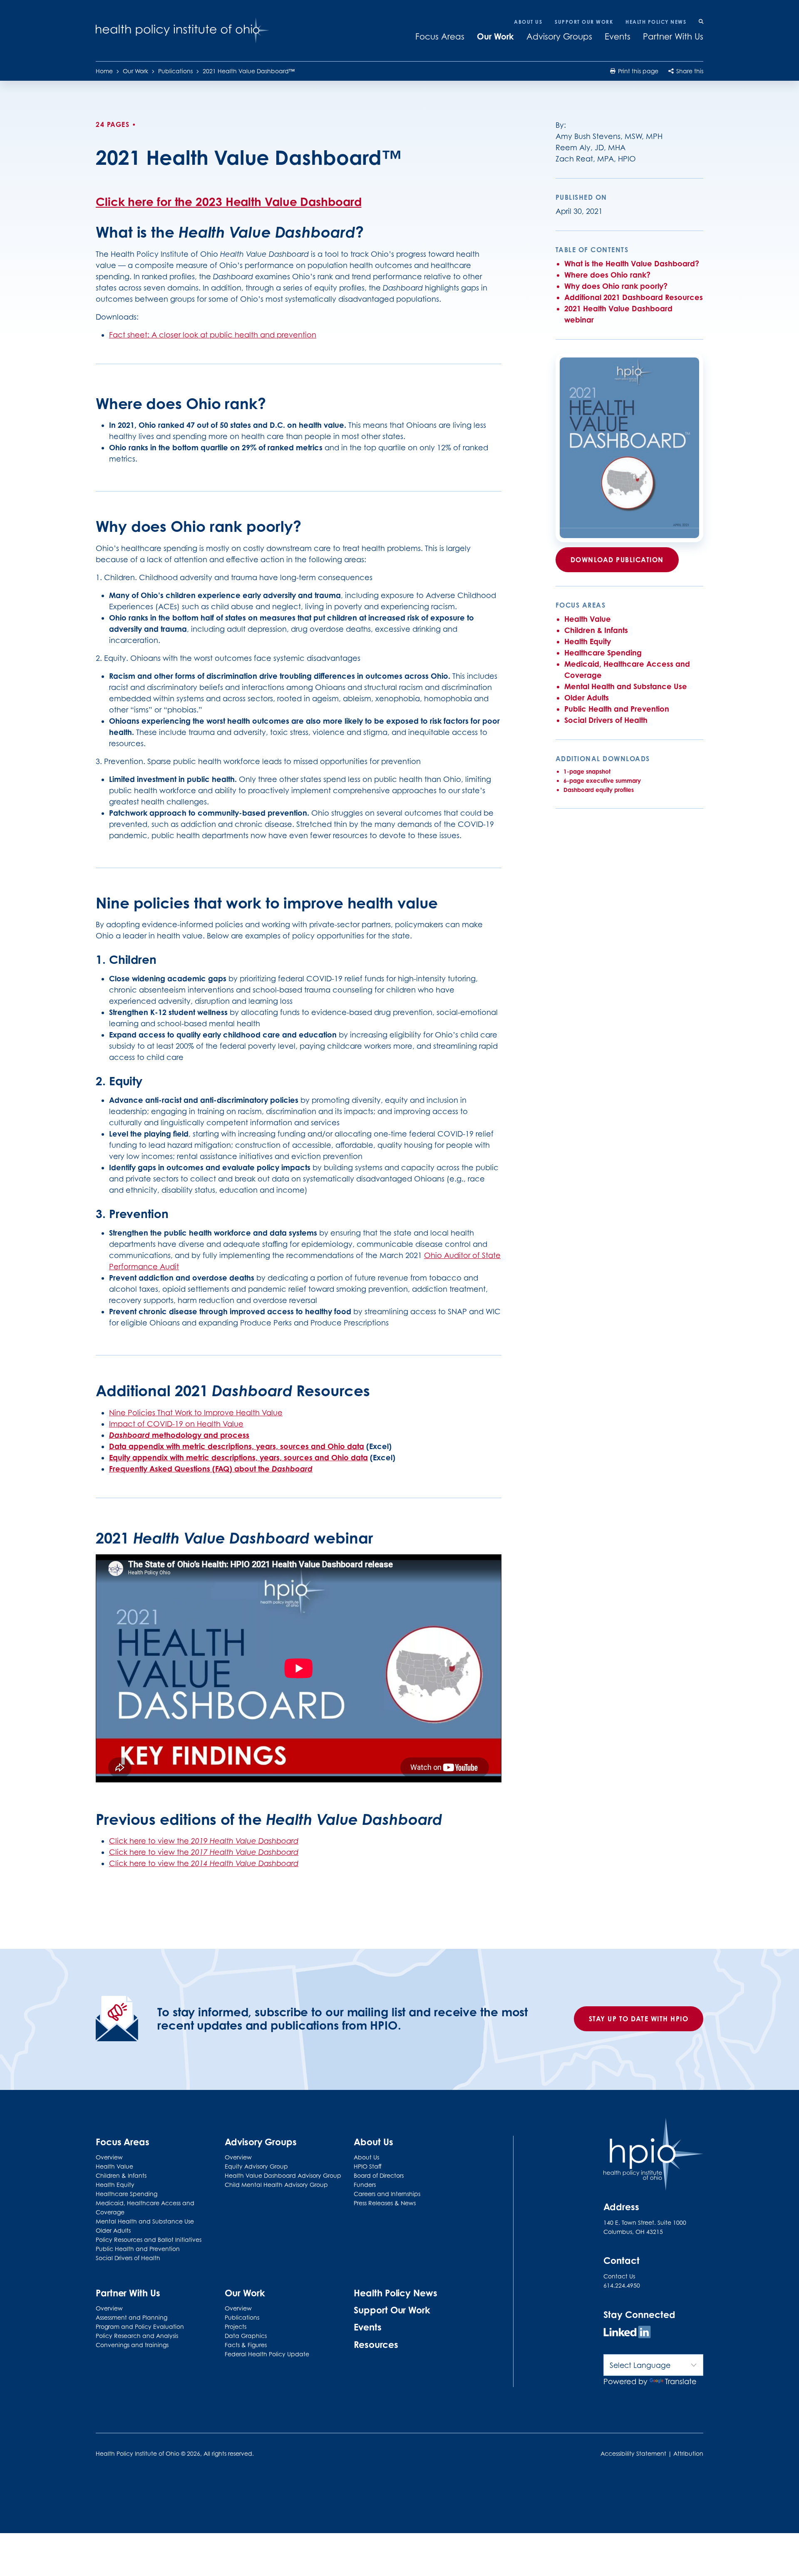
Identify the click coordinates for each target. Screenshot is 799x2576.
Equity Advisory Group (256, 2166)
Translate (681, 2381)
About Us (528, 22)
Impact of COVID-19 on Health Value (176, 1424)
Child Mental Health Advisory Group (276, 2185)
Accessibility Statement (633, 2453)
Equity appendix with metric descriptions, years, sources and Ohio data (238, 1457)
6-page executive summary (602, 780)
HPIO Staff (368, 2166)
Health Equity (588, 641)
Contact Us (619, 2276)
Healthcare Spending (603, 653)
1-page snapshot (587, 771)
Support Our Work (584, 22)
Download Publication (617, 560)
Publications (175, 71)
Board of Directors (379, 2175)
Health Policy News (656, 22)
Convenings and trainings (132, 2345)
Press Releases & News (385, 2203)
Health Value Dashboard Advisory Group (283, 2175)
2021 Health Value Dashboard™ (249, 71)
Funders (365, 2185)
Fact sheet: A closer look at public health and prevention (213, 335)
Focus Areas (440, 37)
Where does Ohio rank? (607, 275)
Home (104, 71)
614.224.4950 (622, 2285)
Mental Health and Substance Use (626, 686)
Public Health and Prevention (617, 709)
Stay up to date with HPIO (639, 2019)
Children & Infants (596, 630)
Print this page (637, 71)
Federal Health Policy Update (267, 2354)
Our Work (495, 36)
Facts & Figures (246, 2345)
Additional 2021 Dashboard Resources (634, 297)
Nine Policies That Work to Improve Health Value (196, 1413)
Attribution (688, 2453)
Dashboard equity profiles (599, 790)
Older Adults (587, 697)
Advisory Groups (559, 37)
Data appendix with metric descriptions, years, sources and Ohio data (237, 1446)
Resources (376, 2344)
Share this (689, 71)
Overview (109, 2157)
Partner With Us (673, 37)
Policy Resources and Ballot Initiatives (149, 2240)
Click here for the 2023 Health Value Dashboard (228, 202)
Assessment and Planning (132, 2317)
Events (618, 37)
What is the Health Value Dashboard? (632, 263)
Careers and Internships (387, 2194)
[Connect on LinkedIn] (627, 2333)
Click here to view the (204, 1841)
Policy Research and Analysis (137, 2336)
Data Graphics (246, 2336)
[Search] (701, 22)
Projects (236, 2327)
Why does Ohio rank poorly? (616, 286)
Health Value (588, 619)
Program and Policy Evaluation (140, 2327)
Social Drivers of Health (606, 720)
